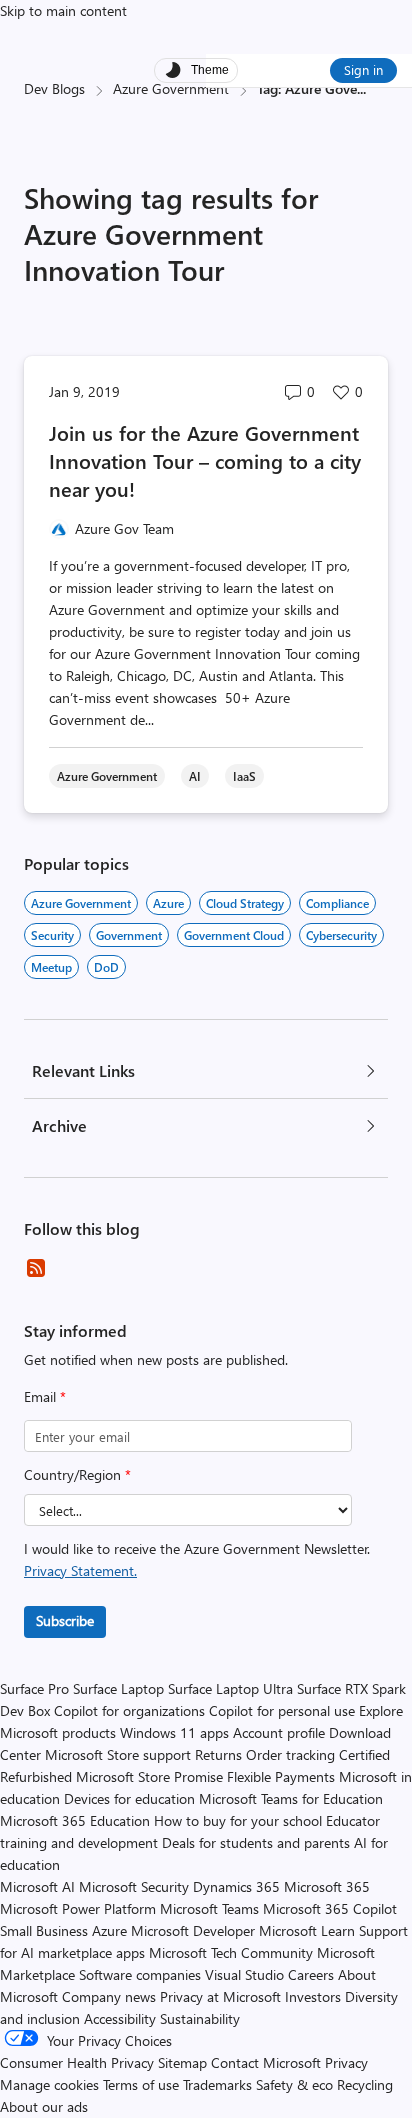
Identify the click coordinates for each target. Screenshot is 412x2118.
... (361, 88)
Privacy (346, 2062)
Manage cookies (49, 2084)
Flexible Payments (281, 1776)
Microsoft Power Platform (78, 1908)
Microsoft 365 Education (75, 1820)
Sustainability (200, 2018)
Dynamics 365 (236, 1886)
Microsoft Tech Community (231, 1952)
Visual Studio (244, 1974)
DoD (106, 967)
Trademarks (217, 2084)
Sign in (363, 69)
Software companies (140, 1974)
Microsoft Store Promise (149, 1776)
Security (52, 935)
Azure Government (171, 88)
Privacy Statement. (80, 1570)
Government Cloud (234, 935)
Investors (313, 1996)
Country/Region (77, 1474)
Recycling (365, 2084)
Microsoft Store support (118, 1754)
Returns (218, 1754)
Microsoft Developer (193, 1930)
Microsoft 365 (327, 1886)
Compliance (337, 903)
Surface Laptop (118, 1688)
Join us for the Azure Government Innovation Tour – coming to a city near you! (205, 460)
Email (45, 1396)
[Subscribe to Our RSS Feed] (36, 1268)
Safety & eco (294, 2084)
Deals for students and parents (256, 1842)
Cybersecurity (341, 935)
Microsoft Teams (209, 1908)
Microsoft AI (37, 1886)
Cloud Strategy (245, 903)
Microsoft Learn (307, 1930)
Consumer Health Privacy (77, 2062)
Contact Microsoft (266, 2062)
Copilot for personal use (282, 1710)
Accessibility (120, 2018)
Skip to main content (63, 10)
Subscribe (65, 1620)
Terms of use (141, 2084)
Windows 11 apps (174, 1732)
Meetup (51, 967)
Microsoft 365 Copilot (330, 1908)
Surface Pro (34, 1688)
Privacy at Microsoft (220, 1996)
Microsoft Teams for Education (291, 1798)
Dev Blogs (54, 88)
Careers (311, 1974)
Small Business (44, 1930)
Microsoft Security (134, 1886)
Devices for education (129, 1798)
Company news (109, 1996)
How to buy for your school (238, 1820)
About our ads (44, 2106)
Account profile (279, 1732)
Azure (168, 903)
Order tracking (290, 1754)
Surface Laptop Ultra (230, 1688)
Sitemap (182, 2062)
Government (129, 935)
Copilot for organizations (129, 1710)
